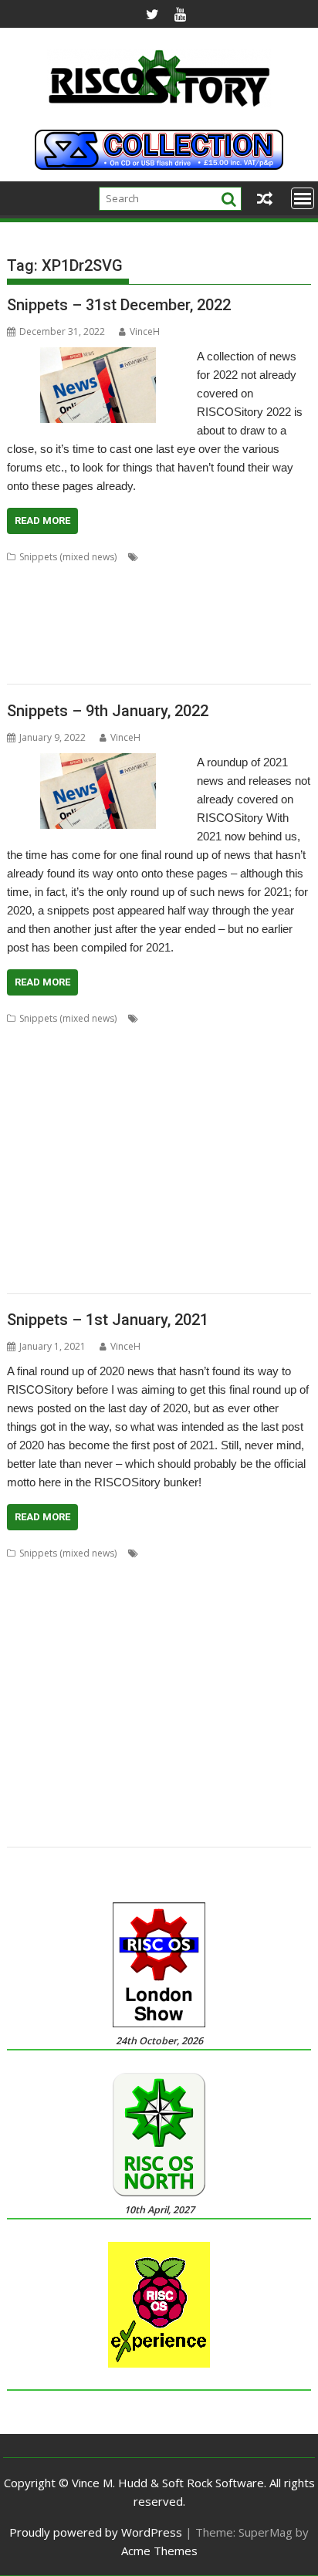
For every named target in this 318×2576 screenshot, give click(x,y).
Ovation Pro (128, 612)
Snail (227, 631)
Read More (42, 521)
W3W (71, 1278)
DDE (212, 1627)
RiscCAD (76, 631)
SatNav (148, 631)
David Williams (165, 1627)
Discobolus (130, 1092)
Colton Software (162, 1609)
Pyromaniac (75, 1185)
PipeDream (185, 612)
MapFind (208, 1129)
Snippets (262, 631)
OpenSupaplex (266, 1148)
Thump (191, 649)
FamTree (58, 575)
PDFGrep (224, 1720)
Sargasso (69, 1203)
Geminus (284, 575)
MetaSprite (183, 594)
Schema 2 (190, 631)
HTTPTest (28, 1683)
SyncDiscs (246, 1794)
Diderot (245, 1627)
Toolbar (92, 1812)
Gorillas (144, 1664)
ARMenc (231, 557)
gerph (107, 1664)
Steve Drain (74, 1794)
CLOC (184, 1055)
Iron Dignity (118, 1683)
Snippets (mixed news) (68, 557)
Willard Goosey (149, 1812)
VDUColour (237, 649)
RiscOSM (249, 1185)
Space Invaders (40, 649)
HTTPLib (25, 594)
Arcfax (293, 1553)
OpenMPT (206, 1148)
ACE (151, 557)
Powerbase (241, 612)
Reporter (27, 1757)
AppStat (196, 1037)
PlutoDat (110, 1738)
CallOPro (125, 1055)
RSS (58, 1775)
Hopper (208, 1111)
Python (122, 1185)
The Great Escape (168, 1241)
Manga (168, 1129)
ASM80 (22, 1572)
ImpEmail (27, 1129)
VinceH (145, 331)
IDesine (71, 1683)
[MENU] (303, 198)
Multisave (287, 1129)
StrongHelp (110, 1222)
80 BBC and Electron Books (201, 1018)
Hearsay (166, 1111)
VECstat (278, 1259)
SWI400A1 (217, 1222)
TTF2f (261, 1241)
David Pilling (100, 1627)
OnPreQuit (155, 1148)
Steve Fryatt (130, 1794)
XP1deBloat (215, 1812)
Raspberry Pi (269, 1738)
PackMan (85, 1166)
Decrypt (103, 1074)
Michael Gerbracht (267, 1701)
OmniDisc (74, 612)
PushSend (156, 1738)
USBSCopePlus (223, 1259)
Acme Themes (159, 2551)
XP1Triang (85, 668)
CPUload (26, 1074)
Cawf (238, 1572)
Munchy (24, 1148)
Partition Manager (149, 1166)
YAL (276, 1278)
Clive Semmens (88, 1609)
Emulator (142, 1646)
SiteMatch (235, 1775)
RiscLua (261, 1757)
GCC (78, 1111)
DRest (174, 1092)
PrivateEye (29, 631)
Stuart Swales (190, 1794)
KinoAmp (69, 594)
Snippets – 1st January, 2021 (108, 1320)
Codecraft (225, 1055)
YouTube (85, 1831)
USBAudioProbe (42, 1259)
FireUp (132, 575)
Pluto (74, 1738)
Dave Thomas (37, 1627)
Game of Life (231, 575)
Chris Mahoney (203, 1590)
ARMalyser (30, 1055)
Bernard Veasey (186, 1572)
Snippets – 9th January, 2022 (108, 711)
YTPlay (125, 1831)
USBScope (163, 1259)
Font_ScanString (272, 1092)
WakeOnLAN (115, 1278)
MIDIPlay (256, 594)
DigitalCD (79, 1092)
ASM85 (57, 1572)
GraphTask (118, 1111)
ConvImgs (225, 1609)
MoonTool (30, 1720)
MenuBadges (124, 594)
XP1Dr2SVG (32, 668)
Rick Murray (147, 1757)
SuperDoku (165, 1222)
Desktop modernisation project (196, 1074)
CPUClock (274, 1055)
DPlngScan (30, 1646)
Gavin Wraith (35, 1664)
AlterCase (186, 557)
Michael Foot (193, 1701)
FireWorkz (175, 575)
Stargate (25, 1794)
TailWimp (27, 1241)
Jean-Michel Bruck (231, 1683)
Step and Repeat (43, 1222)
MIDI (222, 594)
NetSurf (110, 1148)
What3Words (178, 1278)
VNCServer (30, 1278)
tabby (126, 649)
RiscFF (113, 631)
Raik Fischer (209, 1738)
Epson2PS (189, 1646)
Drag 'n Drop (87, 1646)
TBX (115, 1241)
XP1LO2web (33, 1831)
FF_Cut (97, 575)
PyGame (25, 1185)
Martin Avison (129, 1701)
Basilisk (94, 1572)
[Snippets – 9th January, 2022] (98, 762)
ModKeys (27, 612)
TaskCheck (77, 1241)
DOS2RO (274, 557)
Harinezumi (192, 1664)
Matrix (247, 1129)
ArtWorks (79, 1055)
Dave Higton (279, 1609)
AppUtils (254, 1553)
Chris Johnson (134, 1590)
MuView (75, 1720)
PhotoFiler (272, 1720)
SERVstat (200, 1203)
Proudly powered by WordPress (96, 2532)
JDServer (168, 1683)
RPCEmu (25, 1203)
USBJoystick (109, 1259)
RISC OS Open (208, 1757)
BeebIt (131, 1572)
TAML (157, 649)
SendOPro (154, 1203)
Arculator (240, 1037)
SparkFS (279, 1775)
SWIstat (260, 1222)
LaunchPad (123, 1129)
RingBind (163, 1185)
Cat (159, 1055)
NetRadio (67, 1148)
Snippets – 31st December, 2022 (119, 305)
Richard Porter (84, 1757)
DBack (66, 1074)
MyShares (119, 1720)
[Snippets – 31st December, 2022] (98, 357)
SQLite (93, 649)
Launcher (73, 1701)
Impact (247, 1111)
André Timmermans (186, 1553)
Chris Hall (77, 1590)
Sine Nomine (181, 1775)
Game (279, 1646)
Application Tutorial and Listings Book (90, 1037)
